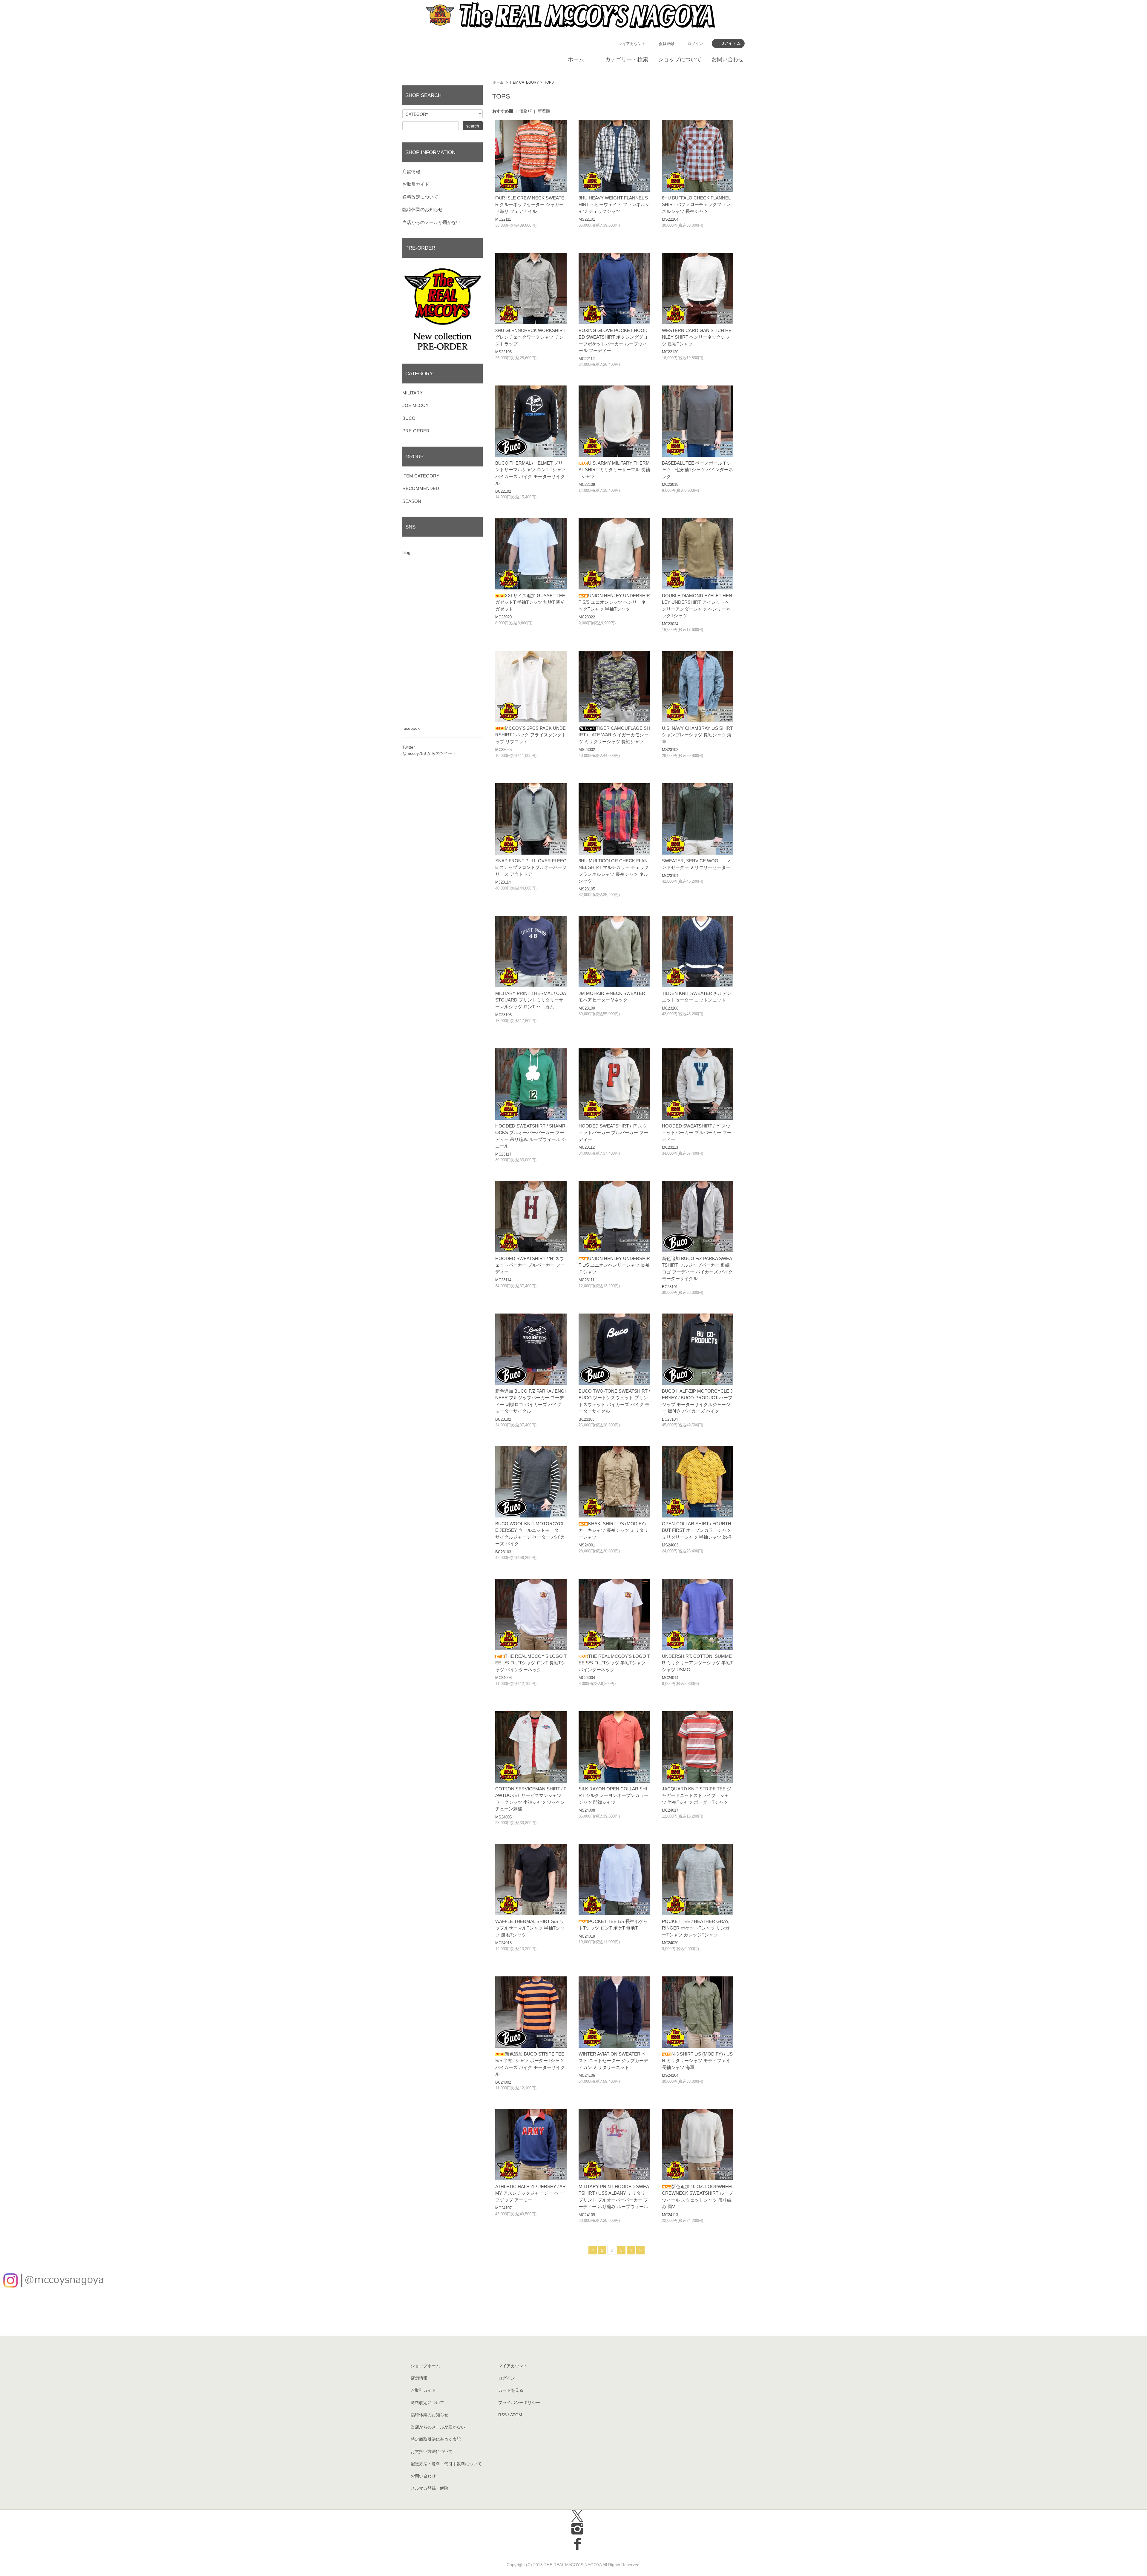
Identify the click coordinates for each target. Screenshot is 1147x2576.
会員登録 (666, 44)
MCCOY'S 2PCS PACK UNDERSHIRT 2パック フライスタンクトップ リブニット (531, 735)
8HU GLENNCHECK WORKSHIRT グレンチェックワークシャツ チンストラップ (530, 337)
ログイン (695, 44)
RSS (502, 2415)
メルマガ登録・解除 (430, 2488)
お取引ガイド (416, 184)
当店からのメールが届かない (431, 222)
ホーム (576, 59)
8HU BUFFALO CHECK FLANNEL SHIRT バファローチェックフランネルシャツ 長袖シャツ (696, 205)
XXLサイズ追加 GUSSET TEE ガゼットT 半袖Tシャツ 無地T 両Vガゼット (530, 602)
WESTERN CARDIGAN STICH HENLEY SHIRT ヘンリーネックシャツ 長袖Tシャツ (697, 337)
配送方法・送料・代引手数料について (446, 2464)
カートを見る (511, 2390)
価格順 (525, 111)
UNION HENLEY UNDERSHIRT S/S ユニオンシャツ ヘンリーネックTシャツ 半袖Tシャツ (614, 602)
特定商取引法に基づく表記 (436, 2439)
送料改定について (420, 197)
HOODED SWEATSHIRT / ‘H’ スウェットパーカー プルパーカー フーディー (530, 1265)
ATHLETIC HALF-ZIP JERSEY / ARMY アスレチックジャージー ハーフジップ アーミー (530, 2193)
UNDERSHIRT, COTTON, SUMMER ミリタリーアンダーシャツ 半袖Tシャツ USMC (697, 1663)
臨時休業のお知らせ (423, 209)
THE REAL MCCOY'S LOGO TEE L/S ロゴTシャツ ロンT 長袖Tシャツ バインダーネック (531, 1663)
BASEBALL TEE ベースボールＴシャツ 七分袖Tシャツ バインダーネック (697, 470)
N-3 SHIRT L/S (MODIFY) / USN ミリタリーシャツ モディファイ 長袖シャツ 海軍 (697, 2061)
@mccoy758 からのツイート (429, 753)
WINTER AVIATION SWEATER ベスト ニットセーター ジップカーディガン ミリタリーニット (613, 2061)
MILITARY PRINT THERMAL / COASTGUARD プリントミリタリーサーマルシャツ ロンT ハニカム (531, 1000)
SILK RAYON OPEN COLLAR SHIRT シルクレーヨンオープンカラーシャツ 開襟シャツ (614, 1795)
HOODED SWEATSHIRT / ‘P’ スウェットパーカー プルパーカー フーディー (613, 1133)
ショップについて (680, 59)
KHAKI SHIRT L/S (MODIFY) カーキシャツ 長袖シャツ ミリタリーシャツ (613, 1530)
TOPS (549, 82)
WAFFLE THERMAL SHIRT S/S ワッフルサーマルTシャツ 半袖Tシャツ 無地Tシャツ (530, 1928)
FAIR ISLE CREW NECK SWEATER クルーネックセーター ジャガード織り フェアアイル (530, 205)
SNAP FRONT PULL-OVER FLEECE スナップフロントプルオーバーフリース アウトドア (531, 867)
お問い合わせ (728, 59)
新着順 (544, 111)
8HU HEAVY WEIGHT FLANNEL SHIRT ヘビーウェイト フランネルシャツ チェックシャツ (614, 205)
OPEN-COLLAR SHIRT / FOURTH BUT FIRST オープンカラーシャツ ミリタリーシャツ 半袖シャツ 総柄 (697, 1530)
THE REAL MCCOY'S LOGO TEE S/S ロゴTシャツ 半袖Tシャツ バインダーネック (614, 1663)
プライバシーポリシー (519, 2403)
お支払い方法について (432, 2451)
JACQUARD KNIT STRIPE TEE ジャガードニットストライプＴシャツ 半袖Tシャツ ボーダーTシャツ (697, 1795)
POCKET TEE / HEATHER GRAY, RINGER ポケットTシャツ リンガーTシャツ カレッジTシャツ (696, 1928)
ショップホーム (425, 2366)
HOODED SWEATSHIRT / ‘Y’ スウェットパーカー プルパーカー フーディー (697, 1133)
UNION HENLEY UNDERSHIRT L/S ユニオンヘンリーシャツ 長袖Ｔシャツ (614, 1265)
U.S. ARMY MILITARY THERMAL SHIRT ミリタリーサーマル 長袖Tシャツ (614, 470)
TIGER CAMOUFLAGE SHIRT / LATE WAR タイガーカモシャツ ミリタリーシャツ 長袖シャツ (614, 735)
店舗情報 (411, 172)
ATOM (516, 2415)
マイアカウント (632, 44)
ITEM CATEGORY (524, 82)
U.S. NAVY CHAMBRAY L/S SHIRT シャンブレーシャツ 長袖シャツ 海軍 (697, 735)
